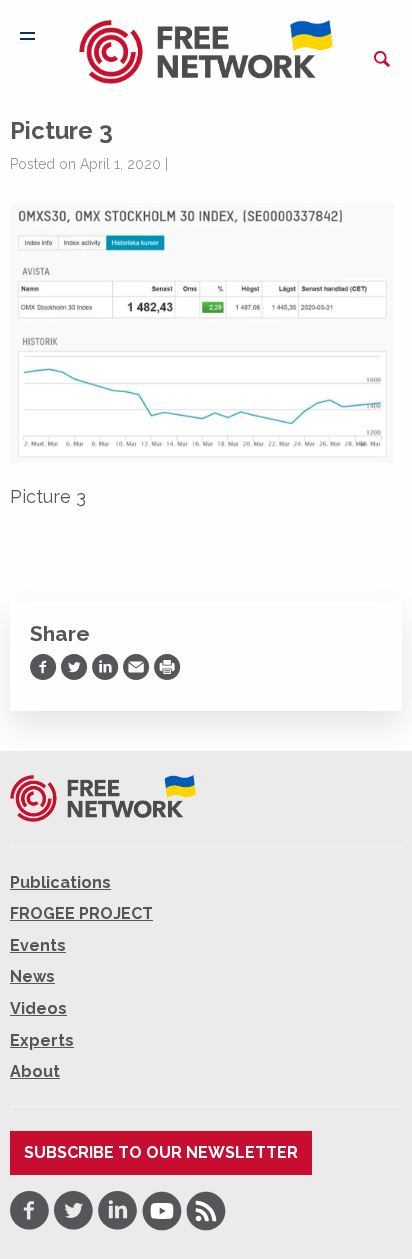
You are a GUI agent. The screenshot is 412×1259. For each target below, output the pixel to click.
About (35, 1071)
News (32, 976)
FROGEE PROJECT (81, 913)
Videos (38, 1008)
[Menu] (27, 36)
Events (38, 945)
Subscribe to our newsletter (161, 1152)
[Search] (382, 59)
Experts (42, 1040)
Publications (60, 882)
